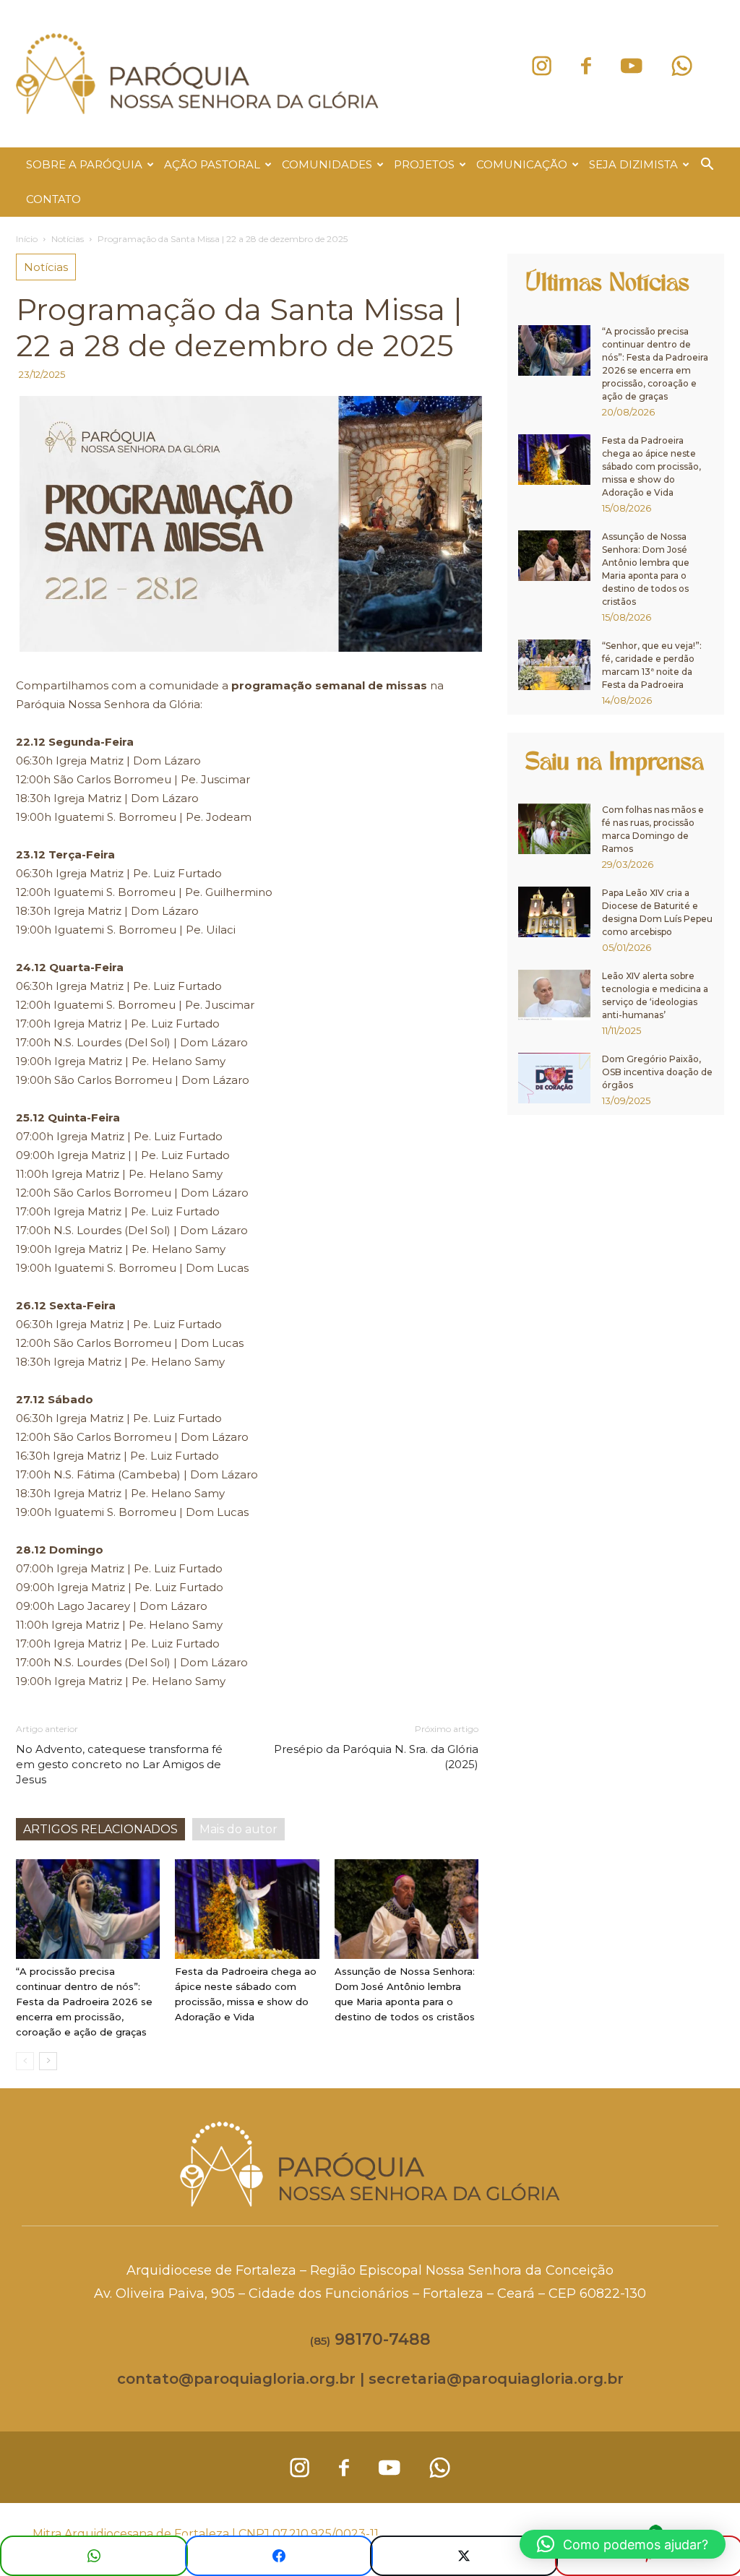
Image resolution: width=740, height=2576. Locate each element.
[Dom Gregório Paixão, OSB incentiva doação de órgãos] (554, 1078)
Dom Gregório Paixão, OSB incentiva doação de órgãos (657, 1072)
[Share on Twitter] (464, 2556)
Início (27, 239)
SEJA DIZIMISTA (633, 164)
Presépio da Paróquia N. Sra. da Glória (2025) (376, 1757)
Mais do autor (238, 1829)
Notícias (68, 239)
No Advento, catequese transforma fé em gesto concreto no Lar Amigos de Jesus (119, 1764)
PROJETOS (424, 164)
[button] (707, 166)
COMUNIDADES (327, 164)
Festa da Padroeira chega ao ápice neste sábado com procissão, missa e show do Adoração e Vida (651, 466)
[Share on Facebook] (279, 2556)
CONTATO (53, 199)
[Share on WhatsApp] (94, 2556)
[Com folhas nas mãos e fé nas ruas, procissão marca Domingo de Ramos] (554, 829)
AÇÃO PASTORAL (212, 164)
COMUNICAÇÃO (522, 164)
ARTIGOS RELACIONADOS (100, 1829)
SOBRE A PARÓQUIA (84, 164)
